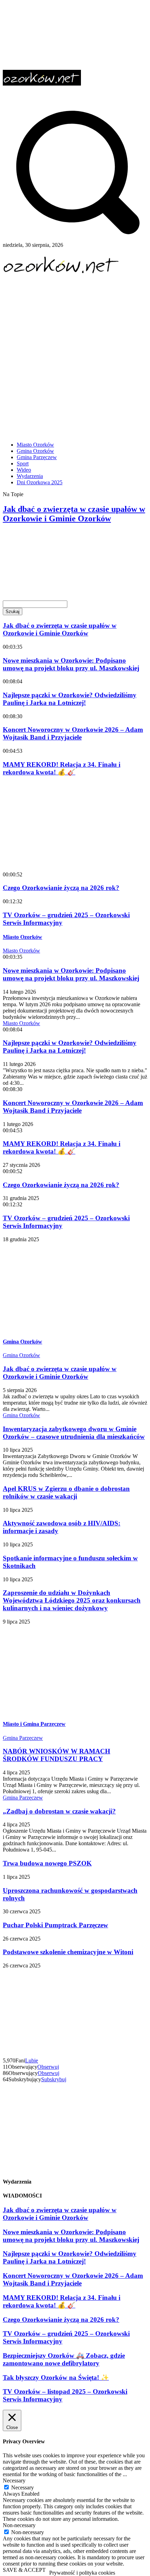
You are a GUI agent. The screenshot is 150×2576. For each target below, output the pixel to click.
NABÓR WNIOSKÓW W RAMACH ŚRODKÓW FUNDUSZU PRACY (57, 1755)
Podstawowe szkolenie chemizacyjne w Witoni (68, 1952)
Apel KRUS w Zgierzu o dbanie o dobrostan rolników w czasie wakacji (66, 1492)
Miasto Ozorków (22, 937)
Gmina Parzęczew (23, 1738)
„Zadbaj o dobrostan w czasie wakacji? (59, 1811)
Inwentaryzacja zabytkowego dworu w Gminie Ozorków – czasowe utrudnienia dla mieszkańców (74, 1433)
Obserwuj (48, 2067)
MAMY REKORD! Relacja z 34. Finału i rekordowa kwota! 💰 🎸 (62, 768)
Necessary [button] (14, 2481)
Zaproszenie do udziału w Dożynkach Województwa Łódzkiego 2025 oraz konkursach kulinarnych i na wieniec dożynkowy (72, 1600)
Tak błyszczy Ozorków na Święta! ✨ (56, 2378)
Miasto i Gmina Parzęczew (34, 1724)
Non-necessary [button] (19, 2525)
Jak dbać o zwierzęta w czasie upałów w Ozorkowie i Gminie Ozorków (74, 514)
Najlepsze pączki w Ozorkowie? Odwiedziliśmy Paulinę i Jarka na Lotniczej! (63, 579)
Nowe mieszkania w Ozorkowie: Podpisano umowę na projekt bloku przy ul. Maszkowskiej (66, 544)
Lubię (32, 2060)
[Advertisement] (75, 360)
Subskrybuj (54, 2079)
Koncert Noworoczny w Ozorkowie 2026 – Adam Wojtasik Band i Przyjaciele (73, 733)
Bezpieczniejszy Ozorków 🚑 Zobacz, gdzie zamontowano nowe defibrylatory (64, 2359)
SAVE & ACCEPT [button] (24, 2570)
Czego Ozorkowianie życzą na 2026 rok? (61, 888)
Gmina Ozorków (22, 1342)
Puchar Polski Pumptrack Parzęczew (55, 1925)
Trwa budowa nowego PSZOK (47, 1863)
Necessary (22, 2487)
